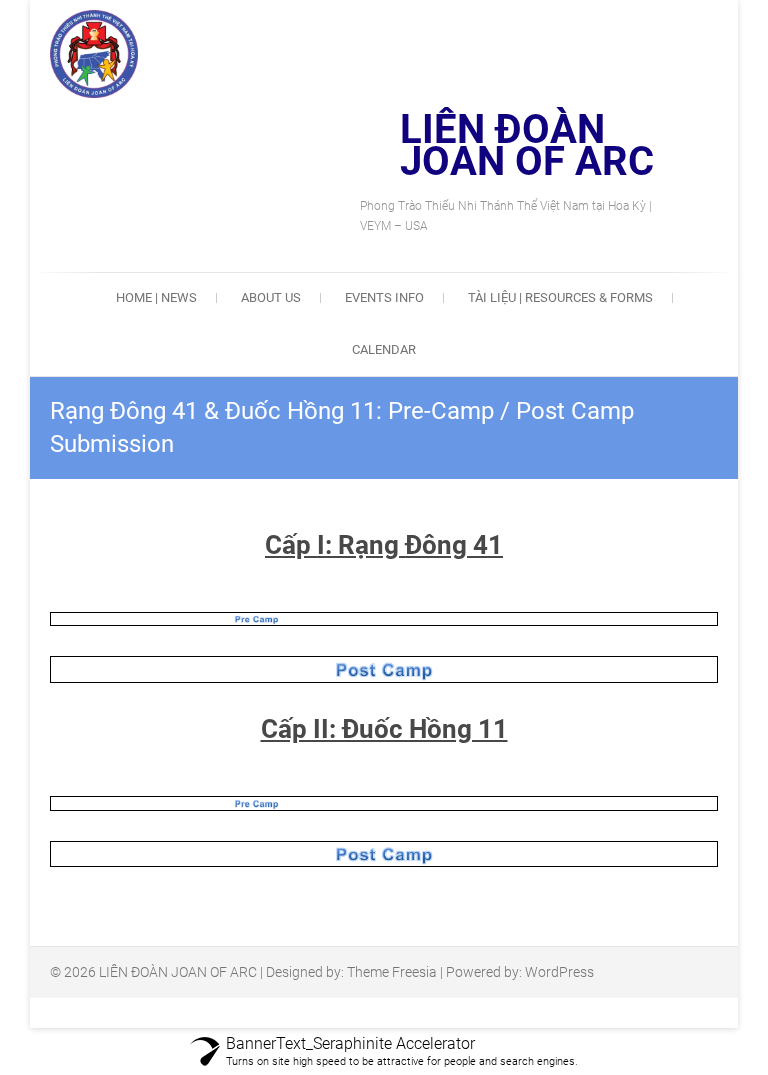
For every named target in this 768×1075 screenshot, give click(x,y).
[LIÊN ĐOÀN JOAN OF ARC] (104, 54)
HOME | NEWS (156, 297)
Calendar (384, 349)
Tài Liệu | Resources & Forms (560, 297)
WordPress (559, 972)
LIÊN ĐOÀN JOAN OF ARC (527, 146)
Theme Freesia (392, 972)
